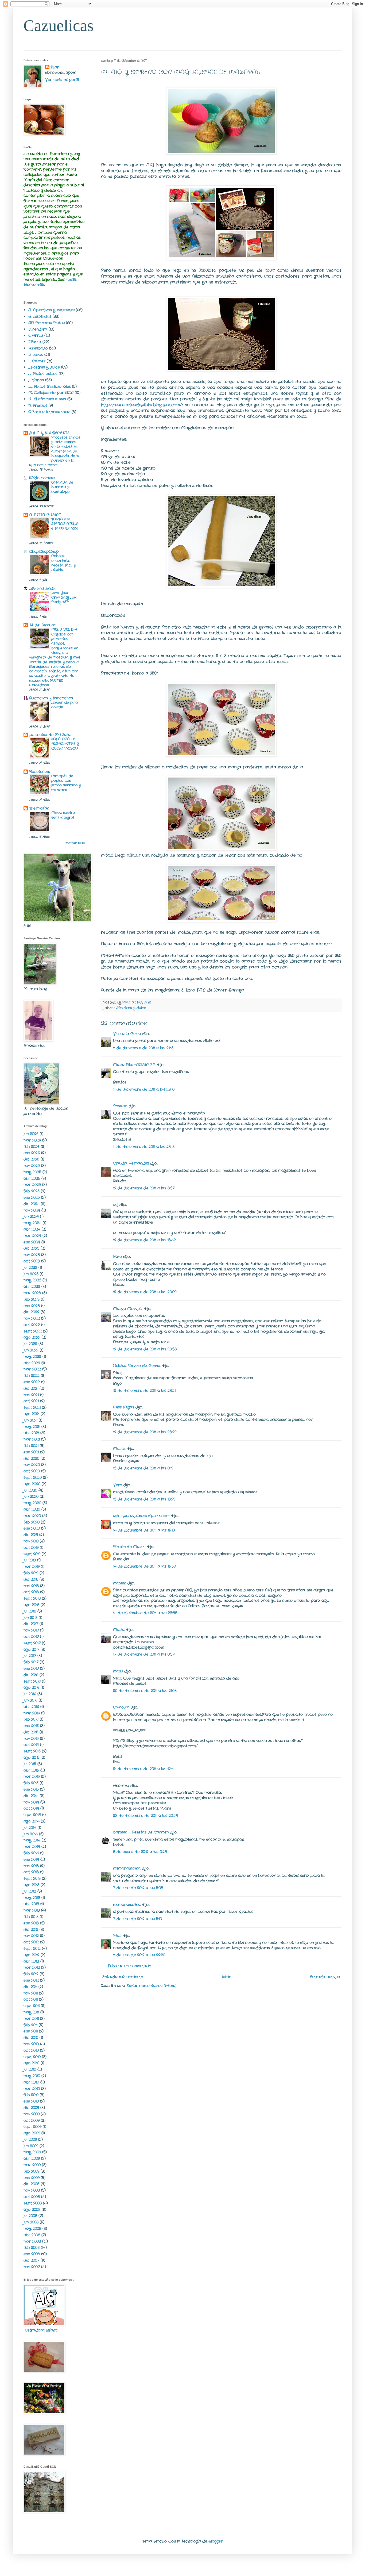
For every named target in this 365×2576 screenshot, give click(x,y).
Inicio (227, 1977)
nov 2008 (32, 2190)
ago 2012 (31, 1955)
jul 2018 (30, 1611)
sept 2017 (32, 1643)
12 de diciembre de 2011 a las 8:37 (144, 1188)
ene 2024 (32, 1242)
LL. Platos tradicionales (50, 386)
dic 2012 (31, 1930)
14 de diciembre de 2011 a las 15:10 (144, 1530)
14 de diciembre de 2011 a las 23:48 (145, 1613)
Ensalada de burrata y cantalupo (62, 487)
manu (118, 1671)
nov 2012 (31, 1936)
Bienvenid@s (34, 285)
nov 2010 (31, 2044)
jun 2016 (30, 1700)
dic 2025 (31, 1159)
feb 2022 (32, 1376)
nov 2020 (32, 1465)
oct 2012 (31, 1942)
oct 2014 (31, 1808)
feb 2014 (31, 1853)
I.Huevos (36, 355)
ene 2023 (32, 1306)
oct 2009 (32, 2120)
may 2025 (32, 1172)
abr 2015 (31, 1770)
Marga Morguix (128, 1309)
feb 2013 (31, 1917)
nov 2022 (32, 1318)
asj (116, 1205)
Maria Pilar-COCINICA (134, 1065)
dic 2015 (31, 1732)
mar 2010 (32, 2089)
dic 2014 (31, 1796)
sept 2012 (32, 1949)
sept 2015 (32, 1751)
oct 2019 (31, 1548)
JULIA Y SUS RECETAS (49, 433)
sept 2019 (32, 1554)
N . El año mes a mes (47, 399)
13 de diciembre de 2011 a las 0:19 (143, 1468)
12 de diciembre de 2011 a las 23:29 (145, 1432)
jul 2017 (30, 1656)
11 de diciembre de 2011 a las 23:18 (144, 1147)
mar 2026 (32, 1140)
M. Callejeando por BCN (51, 393)
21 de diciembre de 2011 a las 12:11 (143, 1769)
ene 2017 (31, 1668)
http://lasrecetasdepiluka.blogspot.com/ (141, 405)
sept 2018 (32, 1598)
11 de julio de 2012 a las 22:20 (139, 1955)
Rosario (120, 1106)
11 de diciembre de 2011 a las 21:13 (143, 1048)
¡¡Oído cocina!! (42, 478)
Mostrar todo (74, 843)
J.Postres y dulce (131, 1008)
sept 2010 (32, 2057)
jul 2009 (30, 2139)
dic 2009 (31, 2108)
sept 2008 (33, 2203)
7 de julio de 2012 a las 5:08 (138, 1888)
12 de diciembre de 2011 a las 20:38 (145, 1349)
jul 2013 (30, 1891)
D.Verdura (38, 329)
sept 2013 (32, 1878)
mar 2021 (32, 1439)
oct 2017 (31, 1637)
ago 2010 (31, 2063)
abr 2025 (32, 1178)
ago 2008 (32, 2210)
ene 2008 (32, 2254)
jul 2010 (30, 2069)
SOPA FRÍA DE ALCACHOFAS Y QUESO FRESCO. (65, 744)
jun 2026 (31, 1134)
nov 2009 (32, 2114)
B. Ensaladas (40, 316)
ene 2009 (32, 2178)
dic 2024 (32, 1204)
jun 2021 (30, 1420)
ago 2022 (32, 1337)
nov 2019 (31, 1541)
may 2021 (32, 1427)
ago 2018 (31, 1605)
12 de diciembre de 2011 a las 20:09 (145, 1292)
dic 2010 (31, 2038)
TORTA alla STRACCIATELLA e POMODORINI (65, 524)
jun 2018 (30, 1618)
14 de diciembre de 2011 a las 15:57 (144, 1566)
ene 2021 (31, 1452)
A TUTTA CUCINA (45, 515)
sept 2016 (32, 1681)
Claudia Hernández (131, 1163)
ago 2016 (31, 1687)
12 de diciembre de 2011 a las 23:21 (144, 1391)
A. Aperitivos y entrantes (51, 310)
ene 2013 (31, 1923)
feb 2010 (31, 2095)
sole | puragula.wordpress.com (141, 1516)
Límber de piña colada (65, 705)
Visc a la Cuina (127, 1034)
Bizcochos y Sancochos (51, 698)
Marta (119, 1449)
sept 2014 (32, 1815)
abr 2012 (31, 1961)
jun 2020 (31, 1496)
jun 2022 (31, 1350)
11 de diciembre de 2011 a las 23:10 (144, 1089)
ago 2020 (32, 1484)
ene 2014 (31, 1859)
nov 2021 (31, 1395)
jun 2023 (31, 1274)
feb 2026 (32, 1147)
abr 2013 (31, 1904)
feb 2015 (31, 1783)
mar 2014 (32, 1847)
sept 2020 (33, 1478)
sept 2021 (32, 1407)
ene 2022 (32, 1382)
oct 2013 (31, 1872)
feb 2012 (31, 1974)
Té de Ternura (42, 625)
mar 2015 (32, 1777)
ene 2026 (32, 1153)
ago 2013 (31, 1885)
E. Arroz (36, 335)
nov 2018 (31, 1586)
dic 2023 (31, 1248)
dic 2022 (31, 1312)
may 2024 (32, 1223)
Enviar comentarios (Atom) (152, 1986)
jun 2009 (31, 2146)
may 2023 (32, 1280)
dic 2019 (31, 1535)
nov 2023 (32, 1255)
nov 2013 (31, 1866)
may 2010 (32, 2076)
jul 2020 (30, 1490)
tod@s (71, 280)
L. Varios (36, 380)
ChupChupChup (44, 552)
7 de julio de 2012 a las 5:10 (137, 1919)
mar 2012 (32, 1968)
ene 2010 (31, 2101)
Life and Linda (42, 588)
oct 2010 (31, 2050)
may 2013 (32, 1898)
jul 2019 (30, 1560)
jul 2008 (30, 2216)
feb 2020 (32, 1522)
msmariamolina (127, 1868)
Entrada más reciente (123, 1977)
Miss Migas (124, 1407)
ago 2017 (31, 1649)
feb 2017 (31, 1662)
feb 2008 (32, 2248)
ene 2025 (32, 1197)
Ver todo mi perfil (62, 80)
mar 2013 (32, 1910)
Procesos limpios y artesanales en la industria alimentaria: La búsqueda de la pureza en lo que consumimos (55, 451)
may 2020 (32, 1503)
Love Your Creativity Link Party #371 (64, 598)
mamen (120, 1583)
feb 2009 (31, 2171)
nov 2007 (32, 2267)
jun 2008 (31, 2222)
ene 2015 (31, 1789)
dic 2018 (31, 1579)
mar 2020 (32, 1516)
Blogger (215, 2541)
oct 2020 (32, 1471)
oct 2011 (31, 1999)
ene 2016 (31, 1726)
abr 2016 (31, 1707)
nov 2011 (31, 1993)
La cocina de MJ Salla (50, 735)
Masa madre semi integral (63, 815)
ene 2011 (31, 2031)
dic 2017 (31, 1624)
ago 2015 (31, 1758)
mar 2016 (32, 1713)
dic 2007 (31, 2260)
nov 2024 (32, 1210)
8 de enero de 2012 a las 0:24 (140, 1852)
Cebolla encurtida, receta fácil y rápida (63, 563)
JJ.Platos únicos (43, 374)
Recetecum (40, 772)
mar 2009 (32, 2165)
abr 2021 (31, 1433)
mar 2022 (32, 1369)
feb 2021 (31, 1446)
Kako (117, 1257)
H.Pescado (38, 348)
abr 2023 (32, 1287)
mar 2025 (32, 1185)
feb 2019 (31, 1573)
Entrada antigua (325, 1977)
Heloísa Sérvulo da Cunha (137, 1366)
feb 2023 (32, 1299)
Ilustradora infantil (41, 2330)
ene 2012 (31, 1980)
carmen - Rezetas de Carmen (141, 1832)
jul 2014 (30, 1828)
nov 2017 (31, 1630)
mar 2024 (32, 1236)
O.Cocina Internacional (49, 412)
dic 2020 (31, 1459)
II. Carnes (37, 361)
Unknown (121, 1707)
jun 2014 (31, 1834)
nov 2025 (32, 1166)
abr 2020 (32, 1509)
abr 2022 (32, 1363)
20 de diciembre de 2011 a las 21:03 (145, 1691)
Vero (118, 1485)
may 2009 (32, 2152)
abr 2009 (32, 2158)
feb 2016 (31, 1719)
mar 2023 (32, 1293)
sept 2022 (33, 1331)
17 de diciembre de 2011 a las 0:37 (144, 1654)
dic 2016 (31, 1675)
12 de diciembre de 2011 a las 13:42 (144, 1240)
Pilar (117, 1936)
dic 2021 (31, 1388)
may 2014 (32, 1840)
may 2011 (31, 2012)
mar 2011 (31, 2019)
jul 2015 (30, 1764)
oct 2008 (32, 2197)
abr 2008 (32, 2235)
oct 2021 (31, 1401)
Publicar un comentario (129, 1966)
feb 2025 (32, 1191)
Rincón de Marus (129, 1547)
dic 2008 (31, 2184)
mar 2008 (32, 2241)
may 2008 (32, 2229)
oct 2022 (32, 1325)
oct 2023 (32, 1261)
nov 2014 (31, 1802)
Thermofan (39, 808)
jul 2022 (30, 1344)
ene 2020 (32, 1528)
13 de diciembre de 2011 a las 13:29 (144, 1499)
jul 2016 (30, 1694)
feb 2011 (30, 2025)
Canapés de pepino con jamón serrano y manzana (66, 783)
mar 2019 (32, 1567)
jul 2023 (30, 1268)
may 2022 (32, 1357)
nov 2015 (31, 1739)
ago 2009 (32, 2133)
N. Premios (38, 405)
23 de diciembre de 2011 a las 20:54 (145, 1816)
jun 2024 (31, 1216)
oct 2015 (31, 1745)
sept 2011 (32, 2006)
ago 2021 (31, 1414)
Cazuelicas (59, 26)
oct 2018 (31, 1592)
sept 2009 (32, 2127)
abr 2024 (32, 1229)
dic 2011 (30, 1987)
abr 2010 (31, 2082)
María (119, 1630)
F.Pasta (35, 342)
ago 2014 (32, 1821)
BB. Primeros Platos (46, 323)
